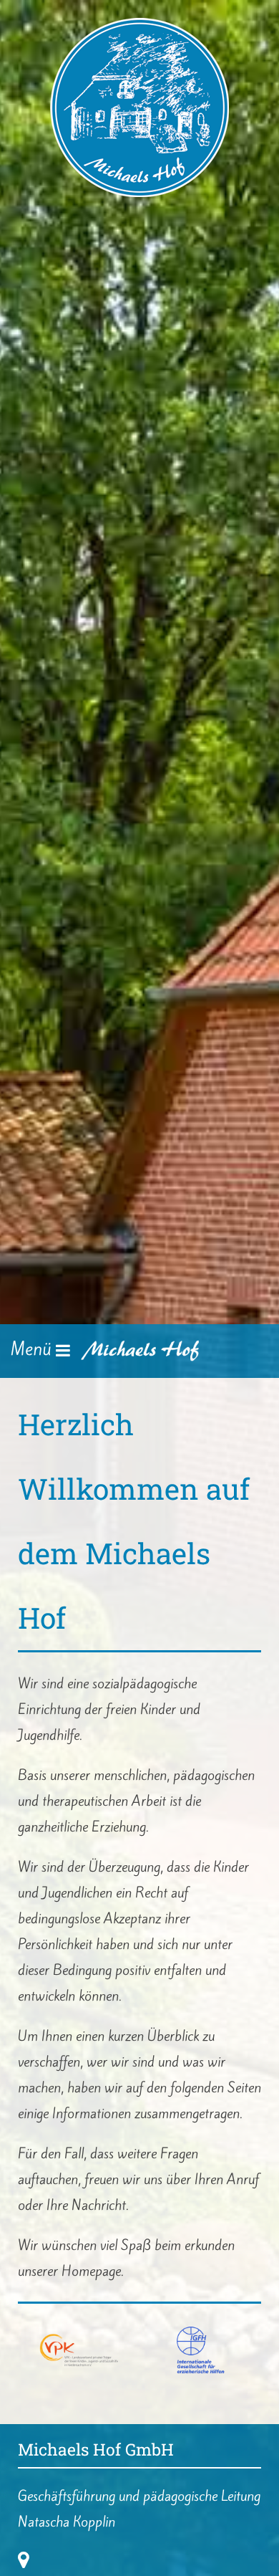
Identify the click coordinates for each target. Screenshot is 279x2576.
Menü (33, 1349)
